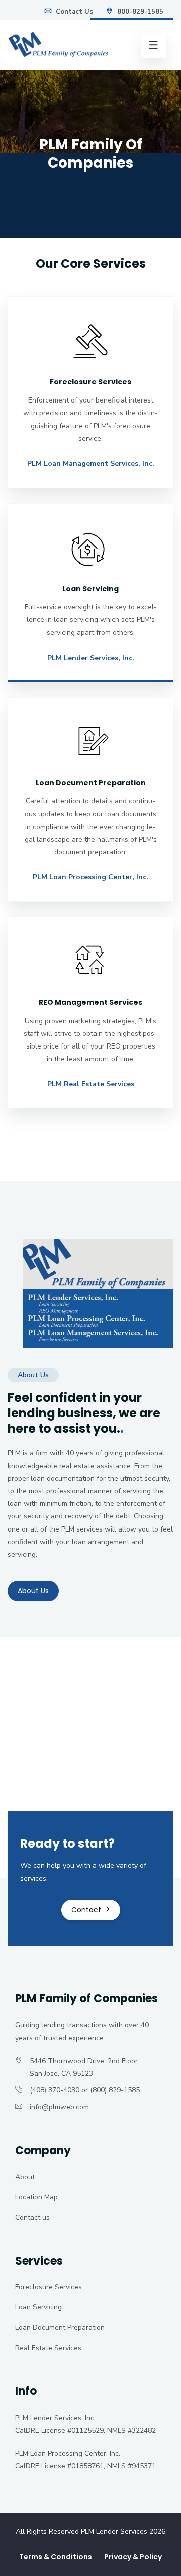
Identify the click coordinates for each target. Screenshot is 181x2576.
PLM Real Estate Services (91, 1084)
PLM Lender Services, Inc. (91, 658)
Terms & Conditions (56, 2557)
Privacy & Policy (133, 2557)
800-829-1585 (139, 12)
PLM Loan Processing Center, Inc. (90, 877)
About (25, 2177)
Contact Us (73, 12)
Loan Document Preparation (60, 2328)
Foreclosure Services (49, 2287)
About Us (33, 1591)
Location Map (36, 2197)
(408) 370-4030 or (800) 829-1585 (85, 2090)
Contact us (32, 2218)
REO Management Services (90, 1002)
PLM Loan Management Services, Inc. (91, 464)
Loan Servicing (38, 2307)
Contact (86, 1910)
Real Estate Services (48, 2348)
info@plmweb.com (59, 2107)
